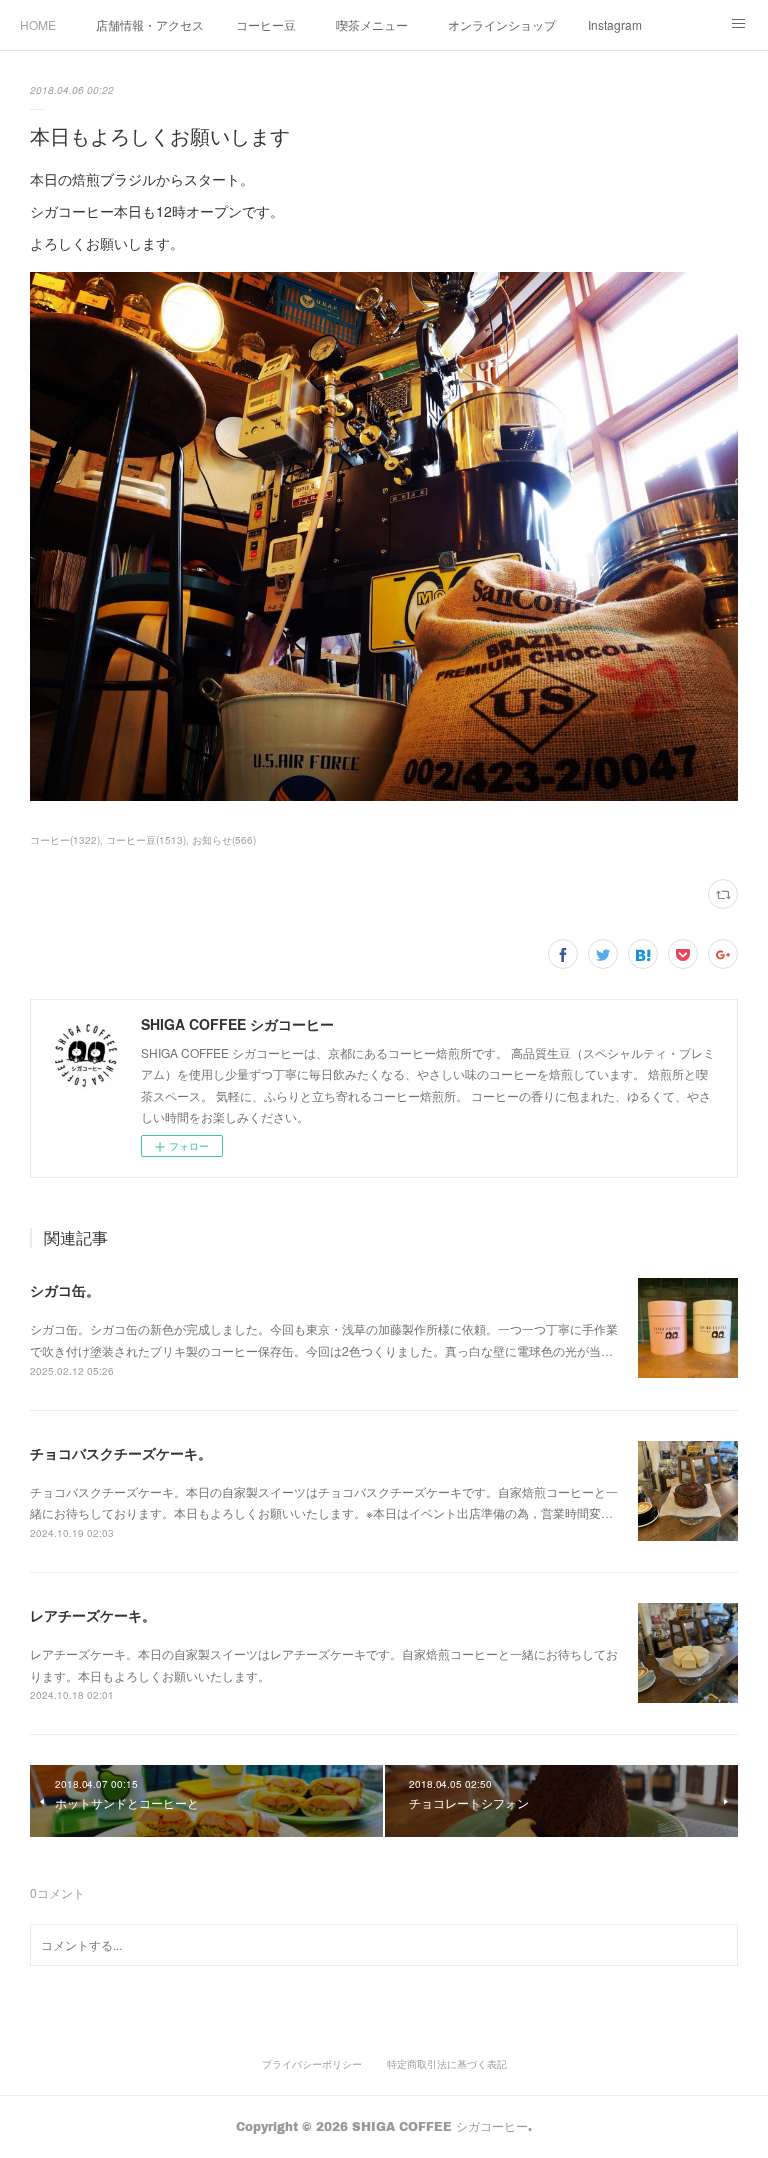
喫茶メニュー (372, 24)
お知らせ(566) (224, 840)
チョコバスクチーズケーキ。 (121, 1453)
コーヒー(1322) (65, 840)
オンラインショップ (502, 24)
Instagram (615, 24)
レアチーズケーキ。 (93, 1615)
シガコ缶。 (65, 1290)
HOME (38, 24)
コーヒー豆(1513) (146, 840)
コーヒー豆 (266, 24)
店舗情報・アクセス (150, 24)
